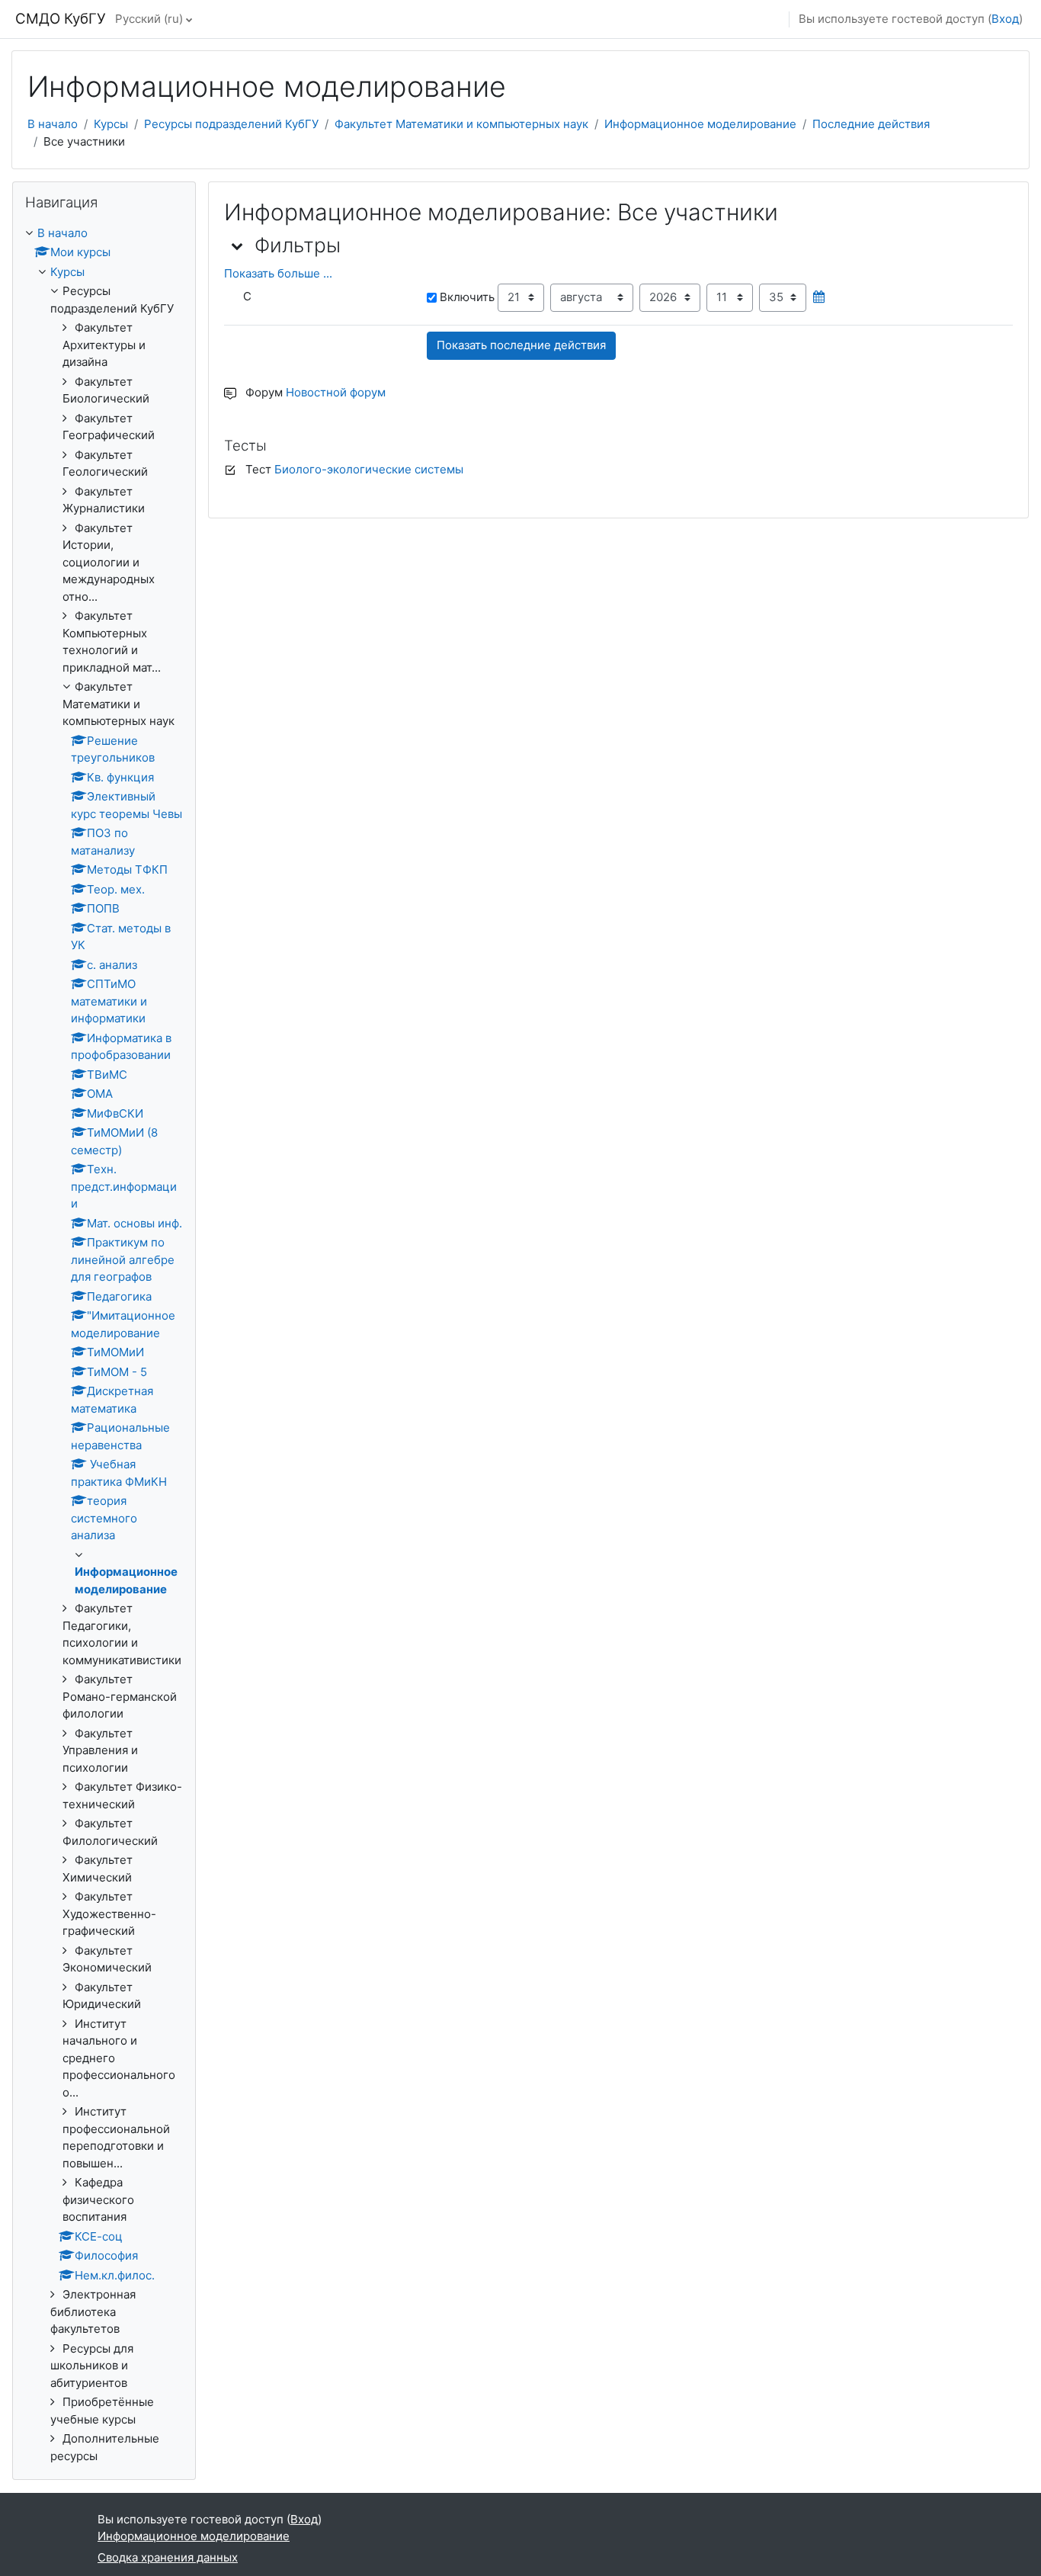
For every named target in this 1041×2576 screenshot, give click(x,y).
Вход (1005, 19)
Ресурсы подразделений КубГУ (231, 124)
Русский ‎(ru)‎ (149, 19)
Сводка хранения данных (168, 2557)
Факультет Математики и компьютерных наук (461, 124)
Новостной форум (336, 392)
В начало (53, 124)
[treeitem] (104, 1345)
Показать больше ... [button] (278, 273)
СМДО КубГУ (61, 19)
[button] (238, 245)
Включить (467, 297)
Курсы (111, 124)
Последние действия (871, 124)
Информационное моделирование (700, 124)
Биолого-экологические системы (369, 469)
